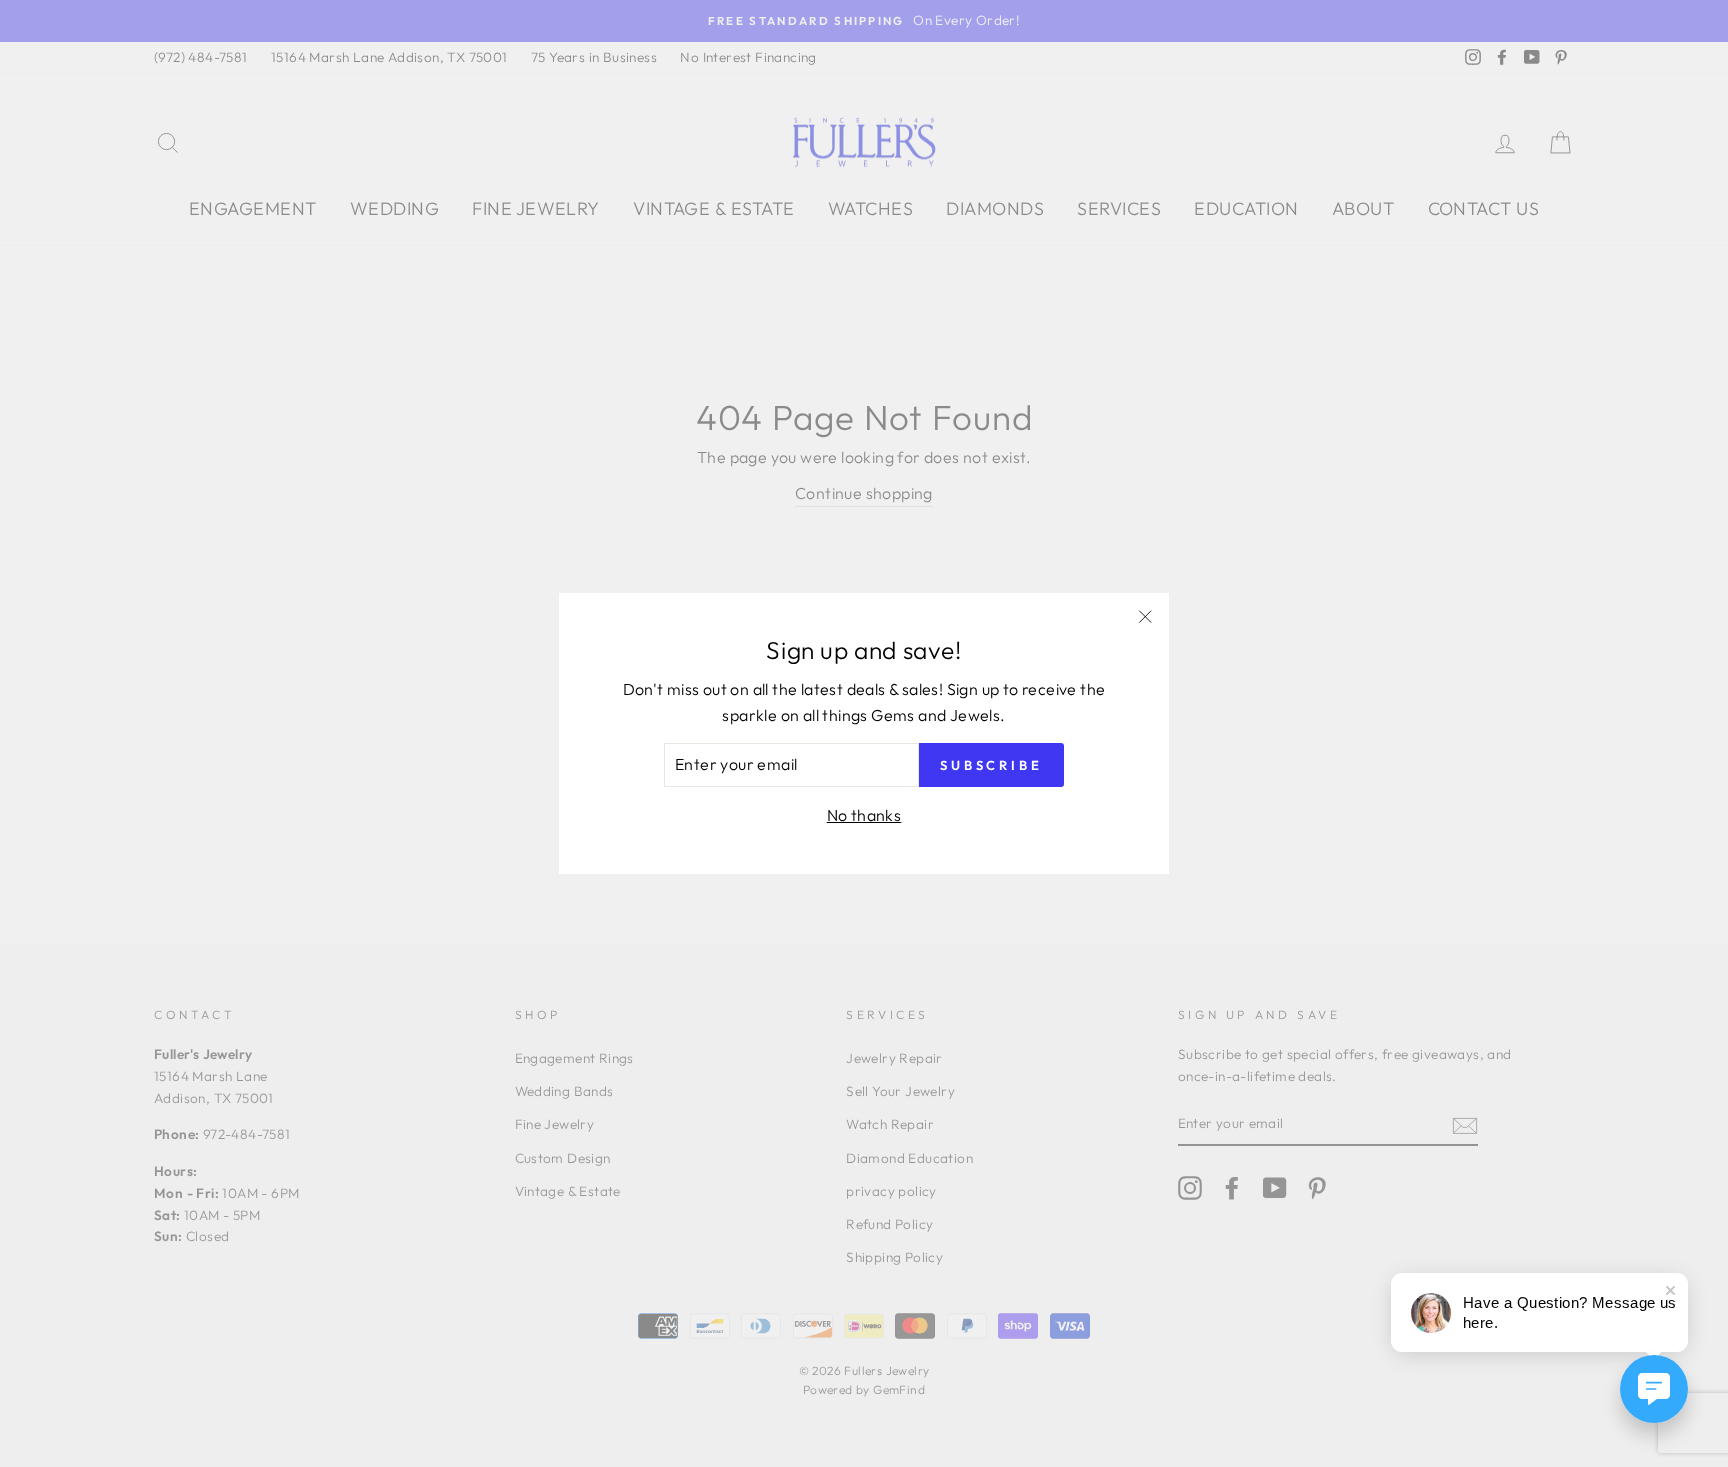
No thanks (864, 815)
